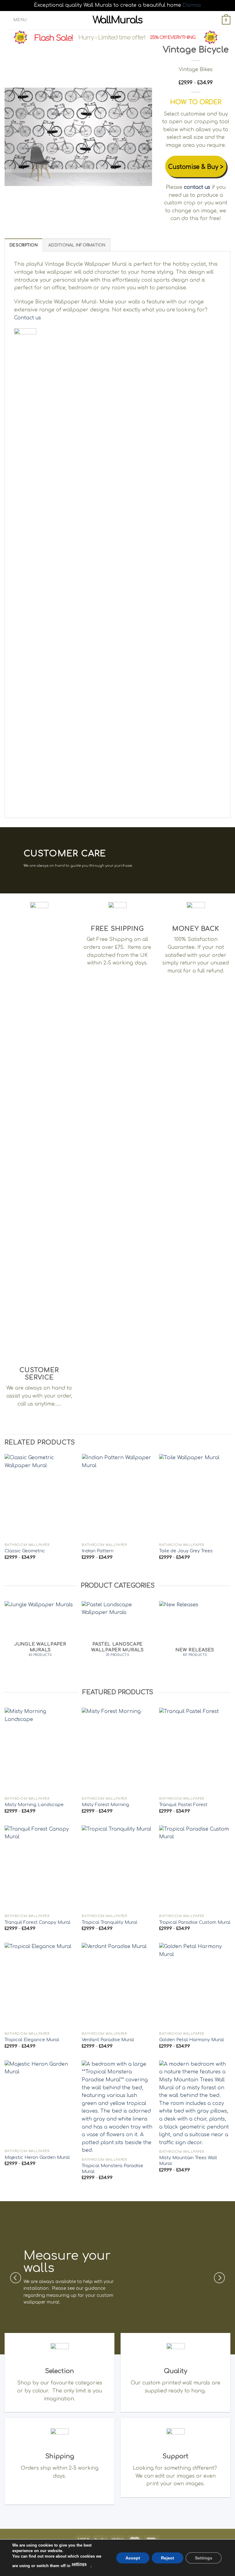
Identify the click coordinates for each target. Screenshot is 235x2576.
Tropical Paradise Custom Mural (195, 1922)
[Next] (141, 137)
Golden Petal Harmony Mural (192, 2040)
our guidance (91, 2288)
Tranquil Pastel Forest (183, 1805)
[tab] (24, 245)
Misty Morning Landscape (34, 1805)
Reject (168, 2558)
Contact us (28, 318)
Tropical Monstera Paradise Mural (112, 2169)
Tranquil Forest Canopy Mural (37, 1922)
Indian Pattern (98, 1551)
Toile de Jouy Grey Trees (186, 1551)
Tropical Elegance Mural (32, 2040)
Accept (133, 2558)
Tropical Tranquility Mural (110, 1922)
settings (79, 2564)
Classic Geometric (25, 1551)
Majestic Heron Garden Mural (37, 2157)
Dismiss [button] (192, 5)
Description (24, 245)
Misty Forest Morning (105, 1805)
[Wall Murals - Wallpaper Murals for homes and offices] (118, 20)
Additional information (77, 245)
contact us (197, 187)
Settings (204, 2558)
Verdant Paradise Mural (108, 2040)
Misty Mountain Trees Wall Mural (188, 2161)
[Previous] (15, 137)
